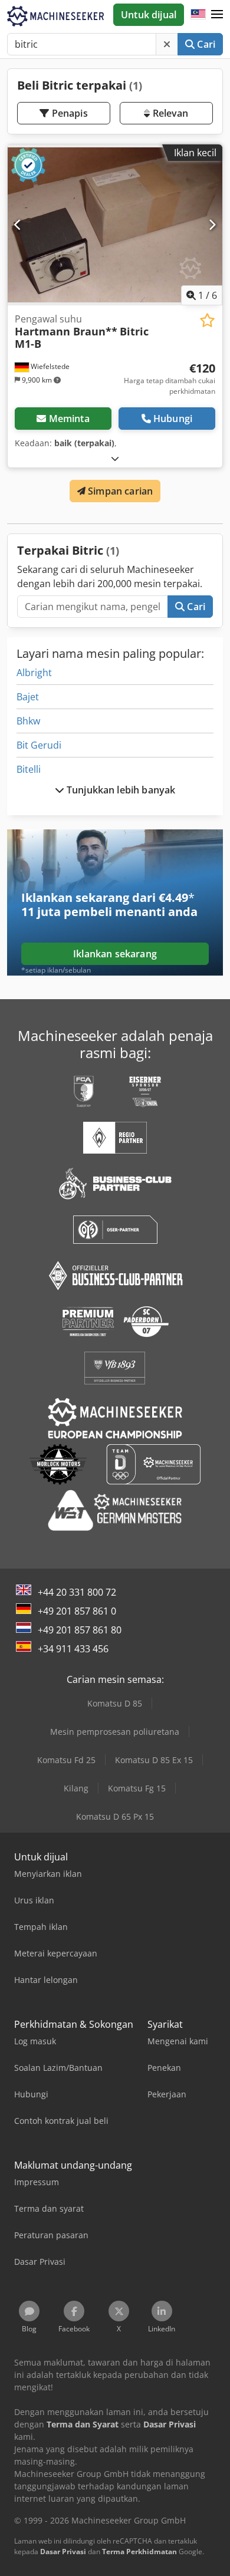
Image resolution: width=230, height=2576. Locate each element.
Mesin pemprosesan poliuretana (115, 1732)
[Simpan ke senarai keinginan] (207, 320)
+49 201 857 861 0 (77, 1611)
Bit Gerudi (39, 745)
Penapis (68, 113)
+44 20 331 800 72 (77, 1592)
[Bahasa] (198, 15)
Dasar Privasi (63, 2552)
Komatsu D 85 (115, 1703)
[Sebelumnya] (18, 225)
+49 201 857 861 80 (80, 1630)
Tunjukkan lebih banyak (120, 790)
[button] (217, 15)
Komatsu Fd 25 (66, 1760)
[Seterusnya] (212, 225)
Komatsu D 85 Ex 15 (154, 1760)
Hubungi (173, 419)
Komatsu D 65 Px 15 (115, 1816)
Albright (34, 673)
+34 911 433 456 (73, 1649)
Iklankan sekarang (115, 954)
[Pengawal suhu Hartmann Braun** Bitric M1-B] (115, 225)
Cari (205, 44)
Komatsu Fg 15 (137, 1788)
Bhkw (28, 721)
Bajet (28, 697)
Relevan (169, 113)
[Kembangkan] (115, 458)
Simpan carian (119, 491)
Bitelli (29, 769)
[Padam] (167, 44)
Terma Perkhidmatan (139, 2552)
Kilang (76, 1788)
